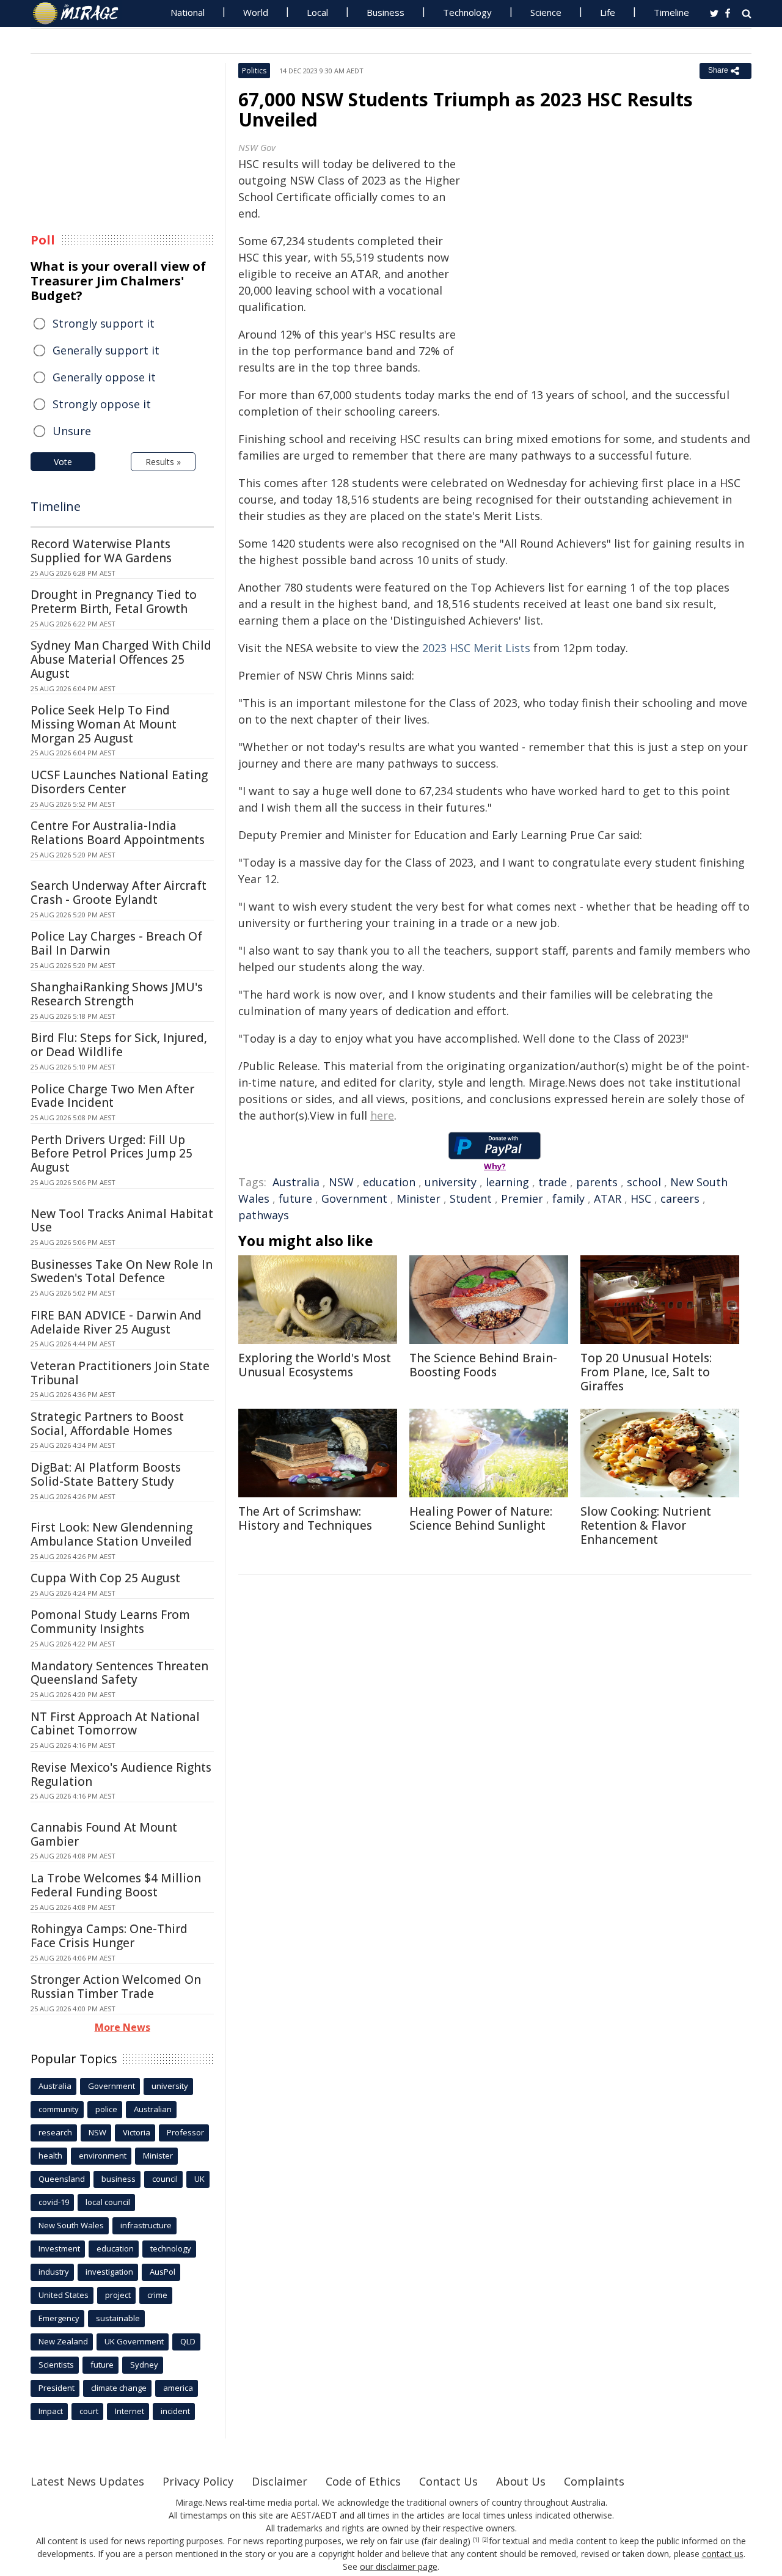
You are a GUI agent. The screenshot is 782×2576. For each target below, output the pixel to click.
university (451, 1182)
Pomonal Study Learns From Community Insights (110, 1622)
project (118, 2295)
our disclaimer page (399, 2567)
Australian (153, 2109)
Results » (163, 462)
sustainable (118, 2318)
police (106, 2109)
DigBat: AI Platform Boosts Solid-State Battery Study (106, 1474)
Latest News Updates (87, 2481)
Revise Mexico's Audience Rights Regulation (121, 1774)
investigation (109, 2272)
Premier (522, 1198)
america (178, 2388)
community (59, 2109)
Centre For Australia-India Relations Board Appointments (118, 833)
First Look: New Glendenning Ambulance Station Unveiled (111, 1534)
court (89, 2411)
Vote (63, 462)
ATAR (608, 1198)
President (57, 2388)
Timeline (671, 12)
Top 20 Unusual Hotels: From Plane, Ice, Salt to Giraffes (646, 1372)
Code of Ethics (363, 2481)
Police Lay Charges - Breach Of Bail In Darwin (116, 943)
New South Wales (71, 2225)
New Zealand (63, 2341)
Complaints (594, 2481)
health (50, 2156)
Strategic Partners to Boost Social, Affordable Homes (107, 1424)
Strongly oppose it (102, 404)
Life (608, 12)
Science (546, 12)
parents (597, 1182)
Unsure (72, 431)
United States (64, 2295)
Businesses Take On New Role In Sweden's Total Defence (122, 1271)
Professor (185, 2132)
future (295, 1198)
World (256, 12)
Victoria (137, 2132)
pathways (264, 1215)
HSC (641, 1198)
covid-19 (54, 2202)
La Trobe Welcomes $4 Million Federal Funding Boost (116, 1885)
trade (553, 1182)
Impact (51, 2411)
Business (386, 12)
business (119, 2179)
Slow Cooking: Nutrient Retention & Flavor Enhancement (646, 1525)
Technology (467, 12)
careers (680, 1198)
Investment (59, 2248)
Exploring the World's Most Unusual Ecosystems (315, 1365)
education (389, 1182)
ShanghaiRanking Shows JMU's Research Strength (117, 994)
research (55, 2132)
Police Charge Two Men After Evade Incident (112, 1096)
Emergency (59, 2318)
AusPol (163, 2272)
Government (354, 1198)
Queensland (62, 2179)
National (188, 12)
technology (171, 2248)
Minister (418, 1198)
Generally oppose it (104, 377)
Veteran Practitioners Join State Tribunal (120, 1373)
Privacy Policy (198, 2481)
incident (175, 2411)
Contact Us (448, 2481)
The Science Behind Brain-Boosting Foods (483, 1365)
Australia (296, 1182)
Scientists (56, 2365)
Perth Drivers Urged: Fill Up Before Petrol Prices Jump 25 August (111, 1154)
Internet (130, 2411)
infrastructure (146, 2225)
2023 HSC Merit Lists (476, 648)
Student (471, 1198)
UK (199, 2179)
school (644, 1182)
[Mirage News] (82, 13)
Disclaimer (280, 2481)
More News (122, 2027)
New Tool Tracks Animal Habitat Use (122, 1221)
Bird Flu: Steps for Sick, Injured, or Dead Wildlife (119, 1045)
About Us (521, 2481)
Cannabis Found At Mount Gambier (104, 1834)
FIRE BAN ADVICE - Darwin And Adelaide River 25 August (116, 1322)
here (382, 1115)
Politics (254, 71)
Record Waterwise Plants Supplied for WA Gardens (101, 551)
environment (103, 2156)
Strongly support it (104, 323)
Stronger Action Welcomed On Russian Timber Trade (116, 1987)
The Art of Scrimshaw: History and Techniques (305, 1518)
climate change (119, 2388)
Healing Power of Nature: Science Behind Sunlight (481, 1518)
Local (317, 12)
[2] (485, 2540)
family (568, 1198)
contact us (723, 2554)
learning (507, 1182)
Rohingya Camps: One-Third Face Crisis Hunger (109, 1936)
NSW (341, 1182)
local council (108, 2202)
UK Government (134, 2341)
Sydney (144, 2365)
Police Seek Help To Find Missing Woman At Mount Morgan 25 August (104, 724)
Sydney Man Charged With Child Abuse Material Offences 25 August (121, 659)
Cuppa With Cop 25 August (105, 1578)
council (165, 2179)
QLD (188, 2341)
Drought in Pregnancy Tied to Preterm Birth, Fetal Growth (114, 602)
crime (157, 2295)
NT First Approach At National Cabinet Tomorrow (115, 1724)
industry (54, 2272)
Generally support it (106, 350)
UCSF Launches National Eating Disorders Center (119, 782)
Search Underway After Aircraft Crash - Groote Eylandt (119, 893)
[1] (476, 2540)
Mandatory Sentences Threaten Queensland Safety (119, 1673)
